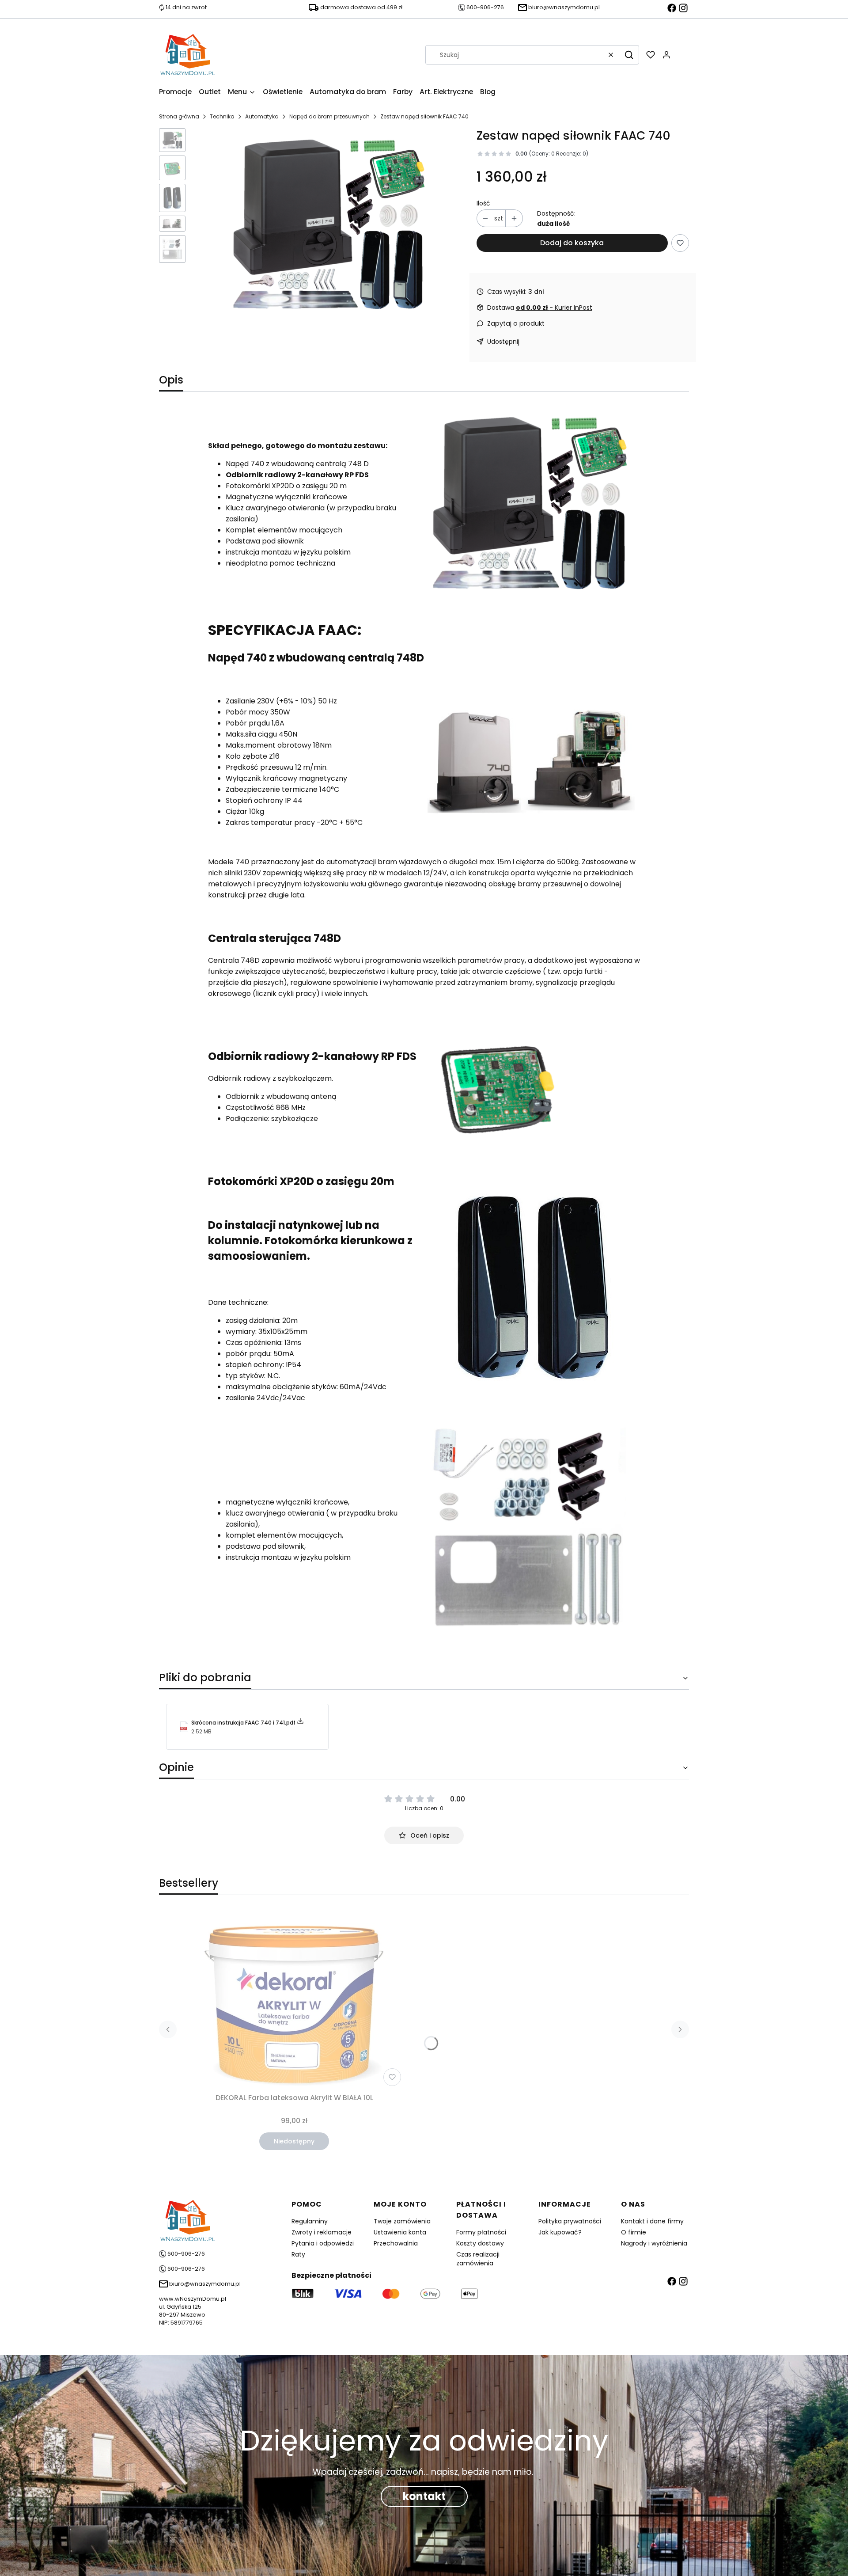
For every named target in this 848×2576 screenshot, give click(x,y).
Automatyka (262, 116)
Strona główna (179, 116)
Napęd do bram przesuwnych (329, 116)
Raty (298, 2254)
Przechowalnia (396, 2243)
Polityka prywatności (570, 2221)
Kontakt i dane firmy (652, 2221)
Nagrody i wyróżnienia (654, 2243)
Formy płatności (481, 2232)
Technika (222, 116)
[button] (629, 55)
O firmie (634, 2232)
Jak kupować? (560, 2232)
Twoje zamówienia (402, 2221)
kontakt (424, 2496)
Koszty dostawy (480, 2243)
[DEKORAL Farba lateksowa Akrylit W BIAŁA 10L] (294, 1999)
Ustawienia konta (400, 2232)
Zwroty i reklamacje (322, 2232)
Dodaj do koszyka (572, 243)
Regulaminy (310, 2221)
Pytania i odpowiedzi (323, 2243)
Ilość (483, 203)
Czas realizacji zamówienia (478, 2259)
